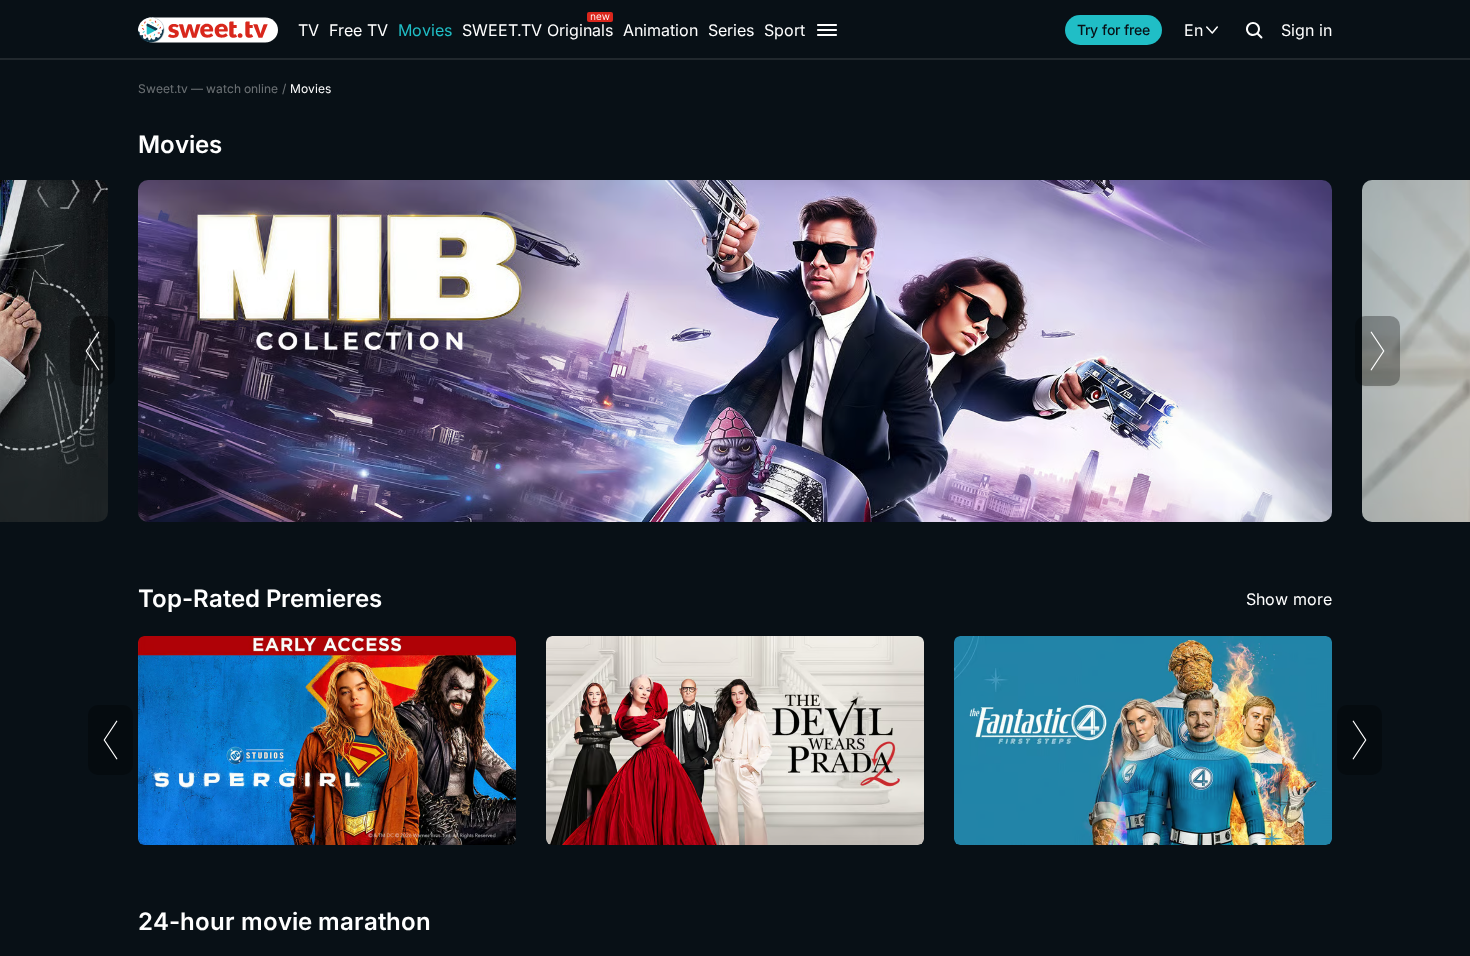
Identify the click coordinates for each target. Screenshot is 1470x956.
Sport (784, 30)
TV (308, 30)
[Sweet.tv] (208, 30)
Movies (425, 30)
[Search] (1254, 30)
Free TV (358, 30)
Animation (660, 30)
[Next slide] (1377, 351)
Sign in (1306, 30)
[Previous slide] (92, 351)
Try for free (1113, 29)
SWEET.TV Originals (537, 30)
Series (731, 30)
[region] (735, 351)
